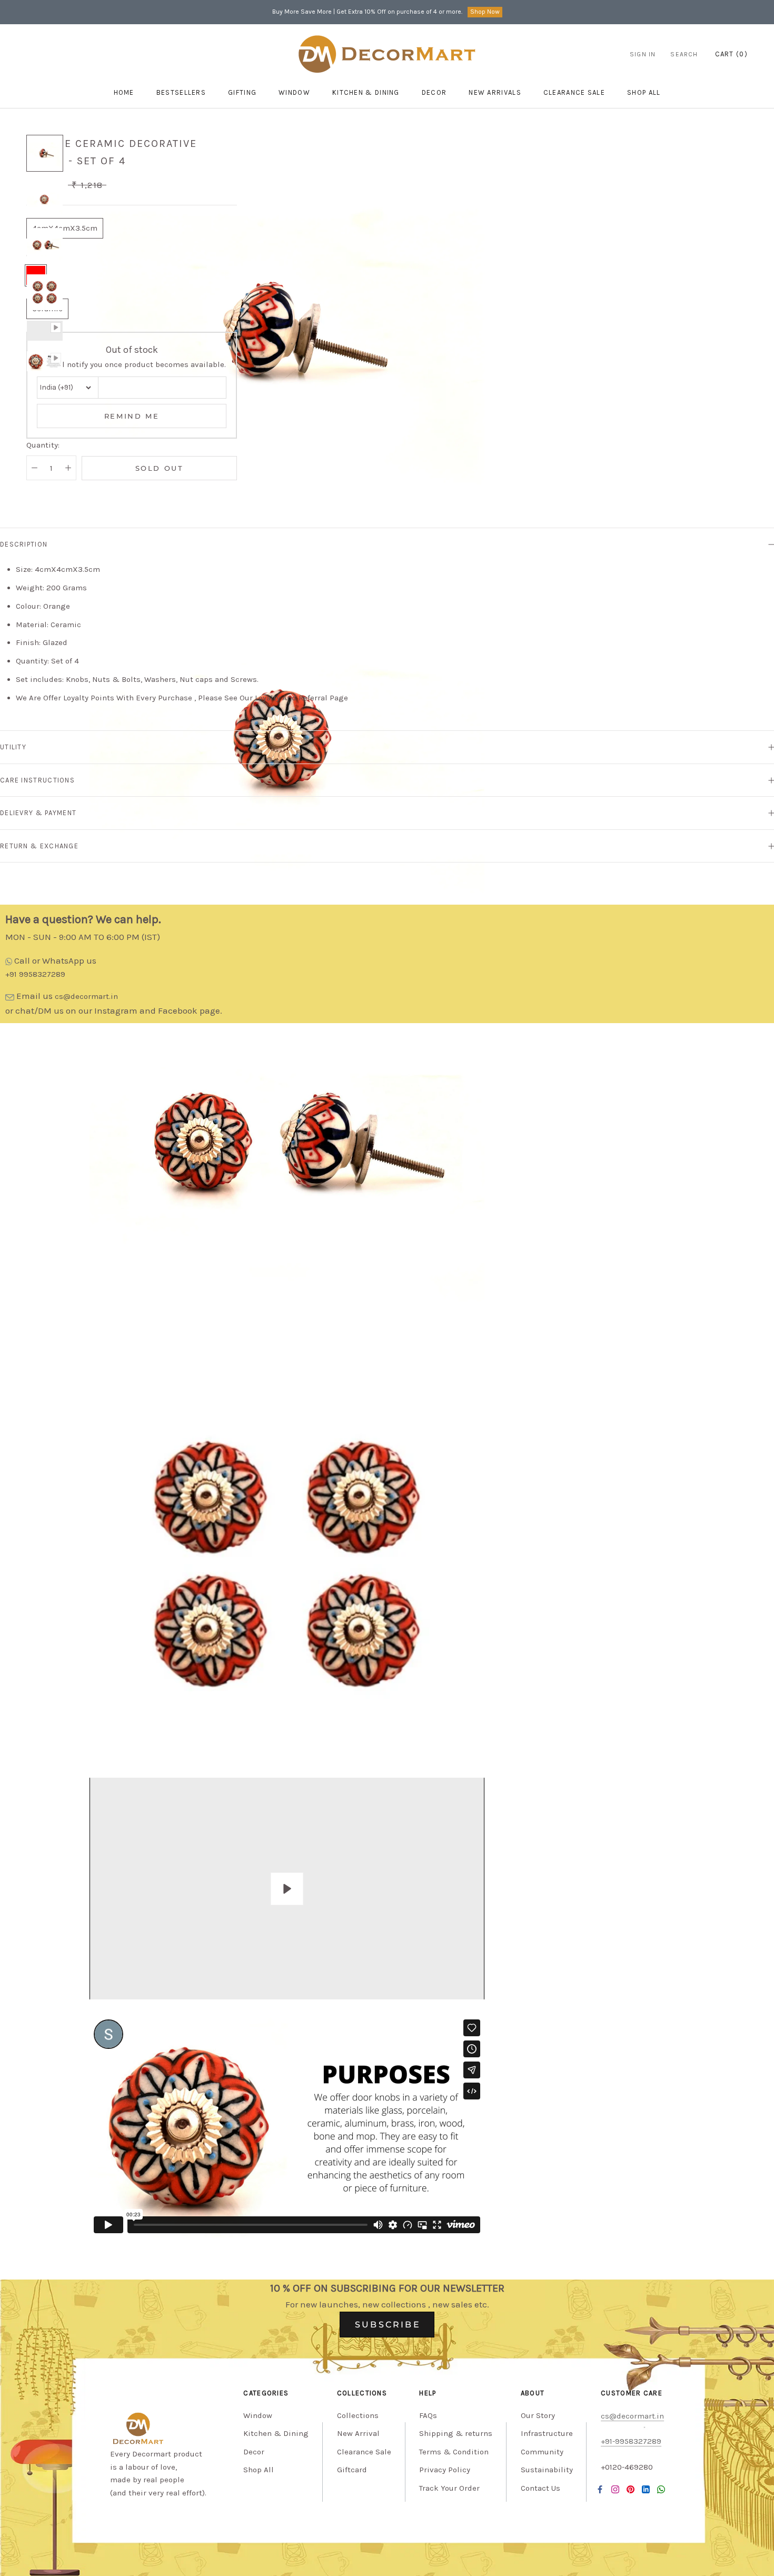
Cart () (731, 54)
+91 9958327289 (35, 974)
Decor (434, 92)
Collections (358, 2415)
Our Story (538, 2415)
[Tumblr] (661, 2489)
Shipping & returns (456, 2433)
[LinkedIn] (646, 2489)
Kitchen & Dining (366, 92)
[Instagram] (615, 2489)
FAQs (428, 2415)
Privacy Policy (445, 2470)
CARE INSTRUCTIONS (37, 780)
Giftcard (352, 2470)
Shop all (644, 92)
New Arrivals (495, 92)
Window (294, 92)
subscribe (388, 2325)
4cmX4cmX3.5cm (65, 228)
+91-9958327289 (631, 2441)
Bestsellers (181, 92)
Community (542, 2452)
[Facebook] (600, 2489)
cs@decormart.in (86, 996)
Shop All (259, 2470)
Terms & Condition (454, 2452)
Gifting (242, 92)
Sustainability (547, 2470)
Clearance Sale (574, 92)
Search (684, 54)
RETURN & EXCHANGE (39, 846)
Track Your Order (449, 2488)
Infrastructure (547, 2433)
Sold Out (160, 468)
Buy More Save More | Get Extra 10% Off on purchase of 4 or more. (367, 12)
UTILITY (13, 747)
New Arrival (358, 2433)
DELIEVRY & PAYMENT (38, 813)
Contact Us (540, 2488)
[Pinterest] (631, 2489)
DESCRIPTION (24, 544)
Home (124, 92)
